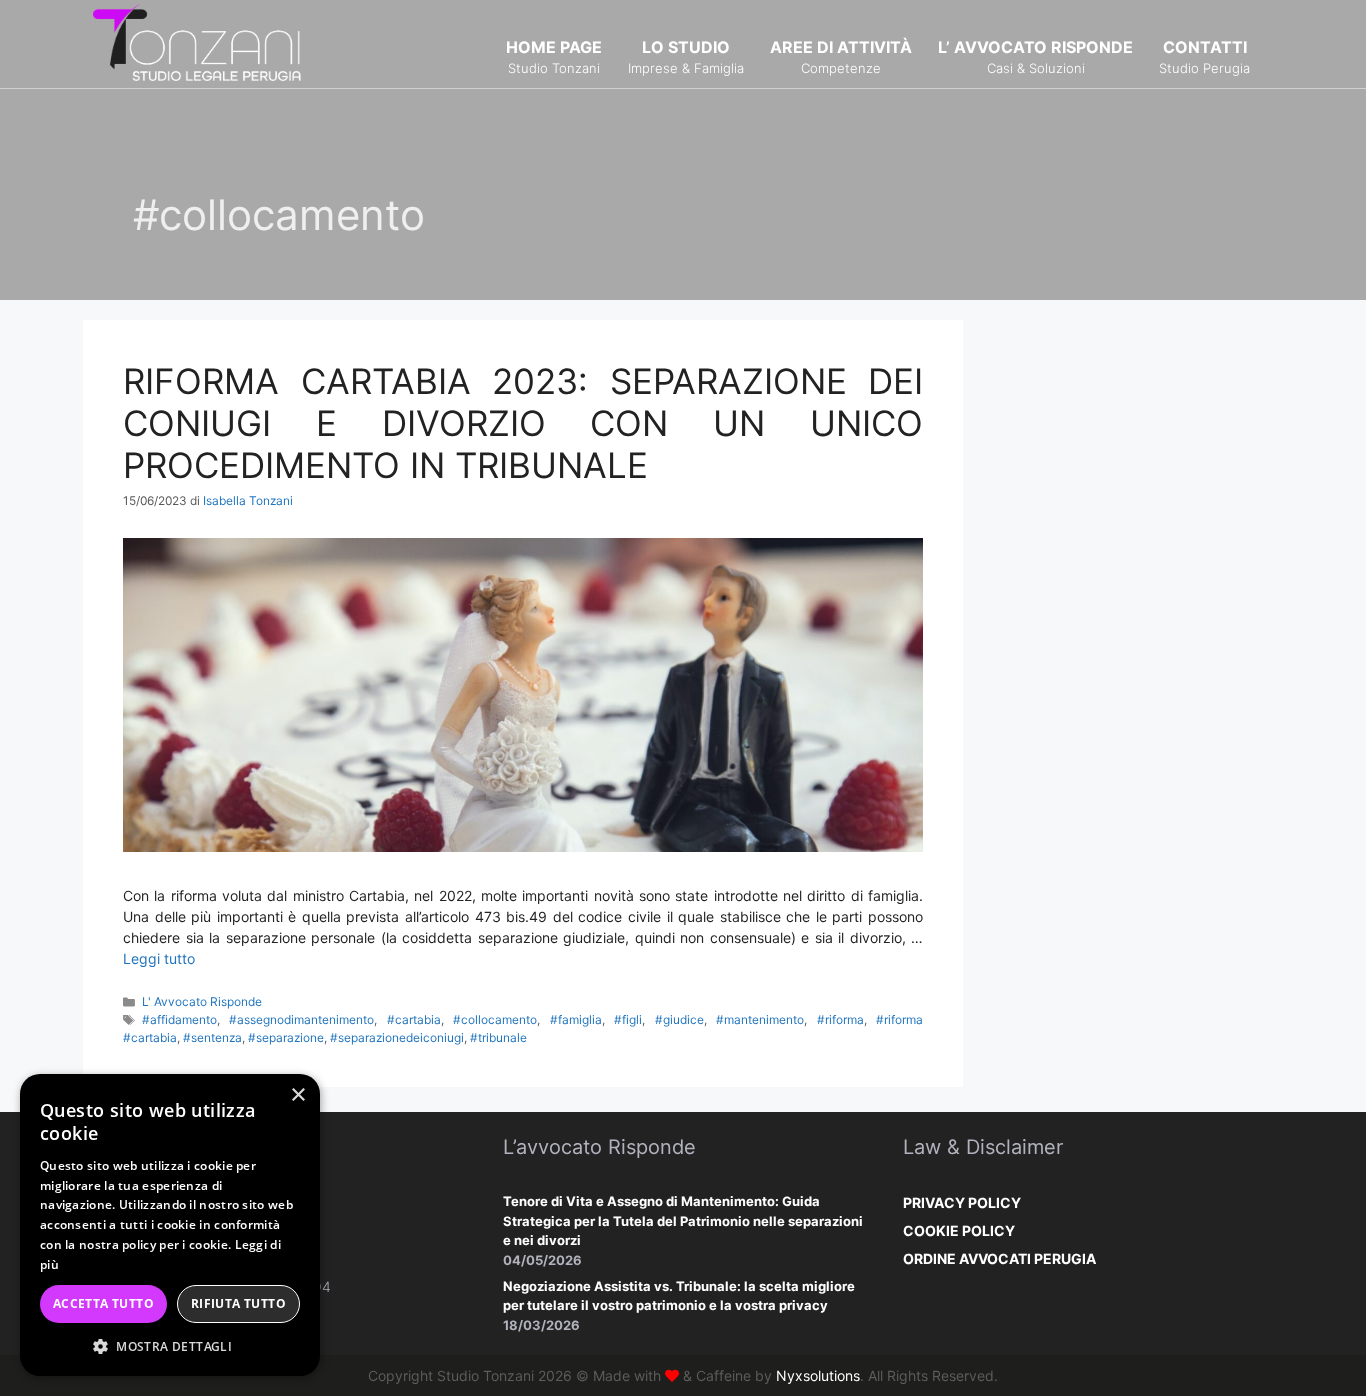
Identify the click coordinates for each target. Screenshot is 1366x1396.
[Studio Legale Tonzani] (198, 42)
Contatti (1204, 56)
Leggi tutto (159, 958)
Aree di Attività (841, 56)
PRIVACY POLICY (962, 1202)
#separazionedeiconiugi (397, 1037)
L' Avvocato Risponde (202, 1001)
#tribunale (498, 1037)
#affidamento (179, 1019)
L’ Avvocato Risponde (1035, 56)
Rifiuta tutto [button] (238, 1303)
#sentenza (212, 1037)
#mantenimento (760, 1019)
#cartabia (414, 1019)
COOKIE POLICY (959, 1230)
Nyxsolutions (818, 1375)
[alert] (170, 1225)
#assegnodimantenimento (301, 1019)
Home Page (554, 56)
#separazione (286, 1037)
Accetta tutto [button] (103, 1303)
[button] (170, 1346)
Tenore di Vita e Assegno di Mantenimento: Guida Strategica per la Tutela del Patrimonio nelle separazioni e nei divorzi (683, 1220)
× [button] (297, 1095)
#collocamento (495, 1019)
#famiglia (576, 1019)
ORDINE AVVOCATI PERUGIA (999, 1258)
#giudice (679, 1019)
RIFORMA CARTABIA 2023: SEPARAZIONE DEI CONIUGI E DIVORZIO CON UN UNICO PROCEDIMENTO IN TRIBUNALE (523, 423)
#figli (628, 1019)
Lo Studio (686, 56)
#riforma (840, 1019)
